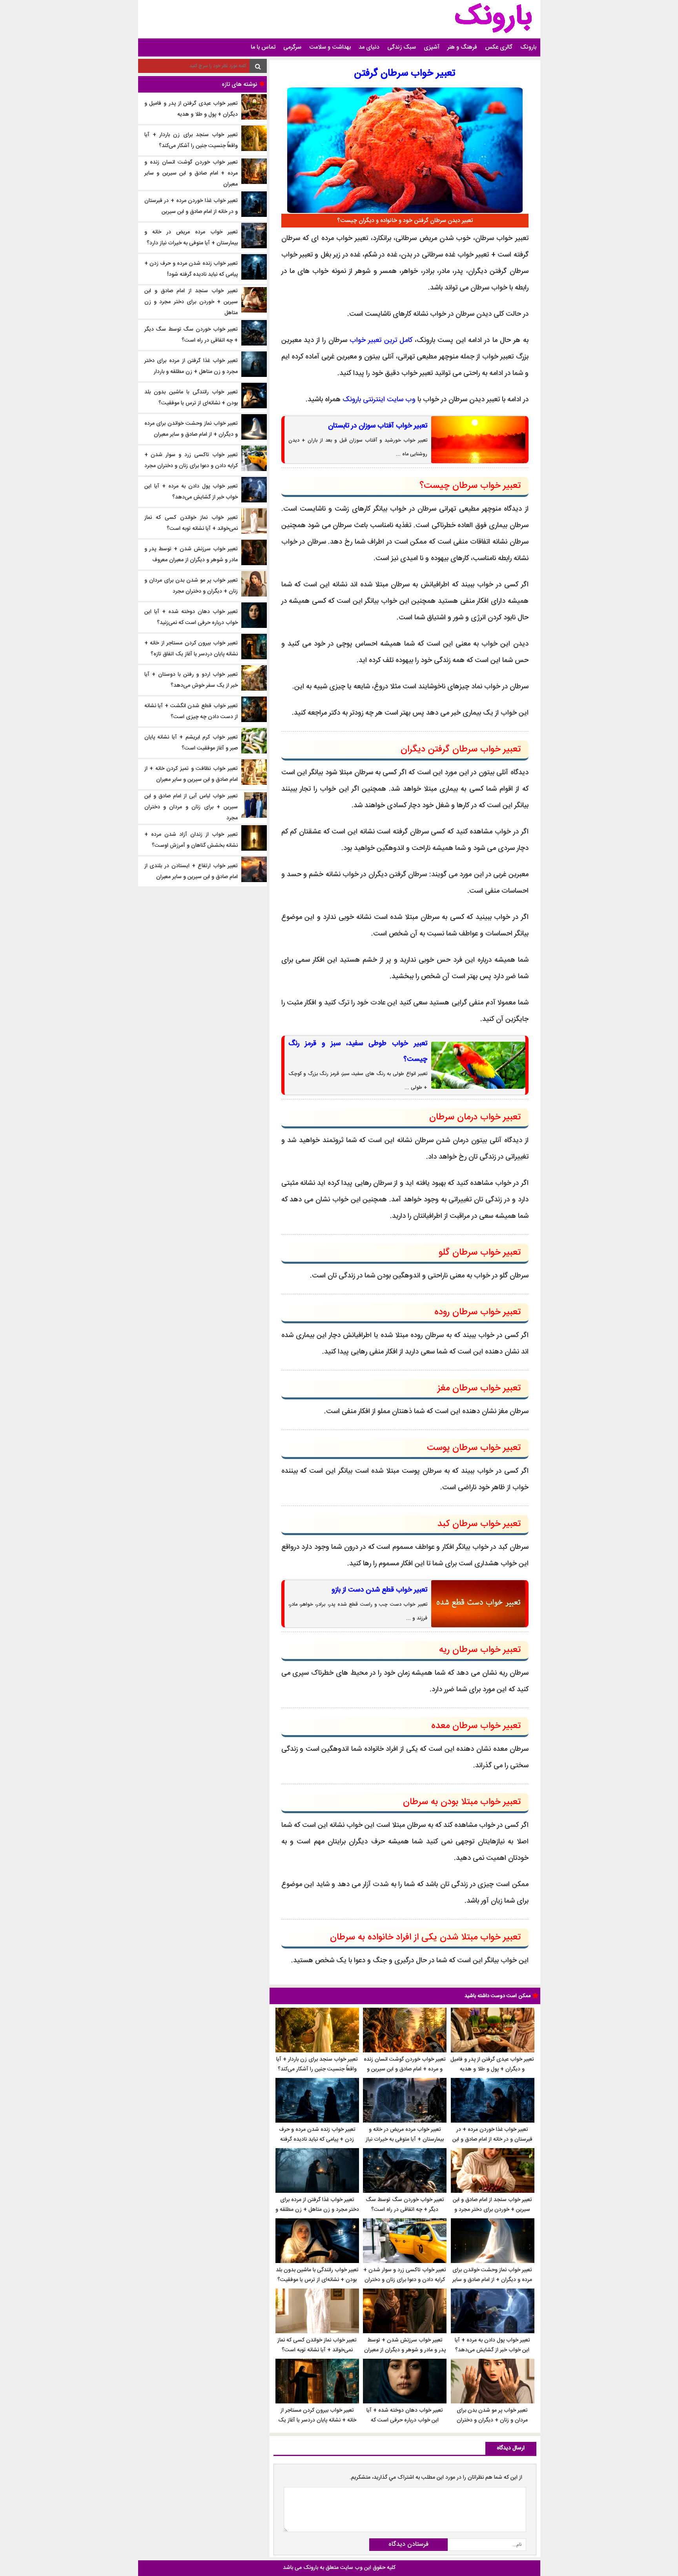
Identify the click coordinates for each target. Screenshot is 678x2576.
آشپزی (432, 47)
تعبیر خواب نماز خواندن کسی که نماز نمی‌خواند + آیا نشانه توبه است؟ (317, 2345)
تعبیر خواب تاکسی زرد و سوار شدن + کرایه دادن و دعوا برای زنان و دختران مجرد (405, 2280)
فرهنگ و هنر (462, 47)
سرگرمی (292, 47)
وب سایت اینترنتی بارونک (379, 400)
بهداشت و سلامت (330, 47)
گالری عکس (499, 47)
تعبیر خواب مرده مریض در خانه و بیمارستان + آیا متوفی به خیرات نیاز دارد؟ (405, 2139)
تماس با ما (263, 47)
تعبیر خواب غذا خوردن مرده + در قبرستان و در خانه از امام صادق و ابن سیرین (492, 2139)
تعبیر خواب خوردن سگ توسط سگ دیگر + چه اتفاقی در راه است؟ (405, 2205)
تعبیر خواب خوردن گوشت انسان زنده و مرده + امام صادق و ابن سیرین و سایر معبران (405, 2069)
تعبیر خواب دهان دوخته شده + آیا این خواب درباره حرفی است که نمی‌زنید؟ (405, 2420)
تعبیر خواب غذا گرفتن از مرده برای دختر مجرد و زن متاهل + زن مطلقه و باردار (317, 2210)
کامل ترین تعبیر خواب (381, 340)
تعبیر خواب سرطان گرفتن (405, 74)
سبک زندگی (402, 47)
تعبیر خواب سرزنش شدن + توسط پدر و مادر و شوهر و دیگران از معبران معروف (405, 2350)
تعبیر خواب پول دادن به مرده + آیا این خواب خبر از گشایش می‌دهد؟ (492, 2345)
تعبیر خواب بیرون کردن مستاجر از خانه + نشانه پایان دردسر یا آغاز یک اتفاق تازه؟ (317, 2420)
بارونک (528, 47)
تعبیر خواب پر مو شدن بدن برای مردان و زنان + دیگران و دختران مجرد (492, 2420)
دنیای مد (369, 47)
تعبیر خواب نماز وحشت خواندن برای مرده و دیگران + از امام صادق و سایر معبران (492, 2280)
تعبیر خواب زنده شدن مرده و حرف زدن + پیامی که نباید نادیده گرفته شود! (317, 2139)
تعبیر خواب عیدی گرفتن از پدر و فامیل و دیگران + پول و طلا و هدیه (492, 2064)
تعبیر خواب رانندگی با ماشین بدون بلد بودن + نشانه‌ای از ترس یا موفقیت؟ (317, 2275)
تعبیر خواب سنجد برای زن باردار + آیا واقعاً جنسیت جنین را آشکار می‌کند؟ (317, 2064)
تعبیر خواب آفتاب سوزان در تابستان (378, 426)
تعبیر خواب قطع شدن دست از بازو (379, 1590)
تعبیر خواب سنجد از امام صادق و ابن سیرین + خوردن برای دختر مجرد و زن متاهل (492, 2210)
